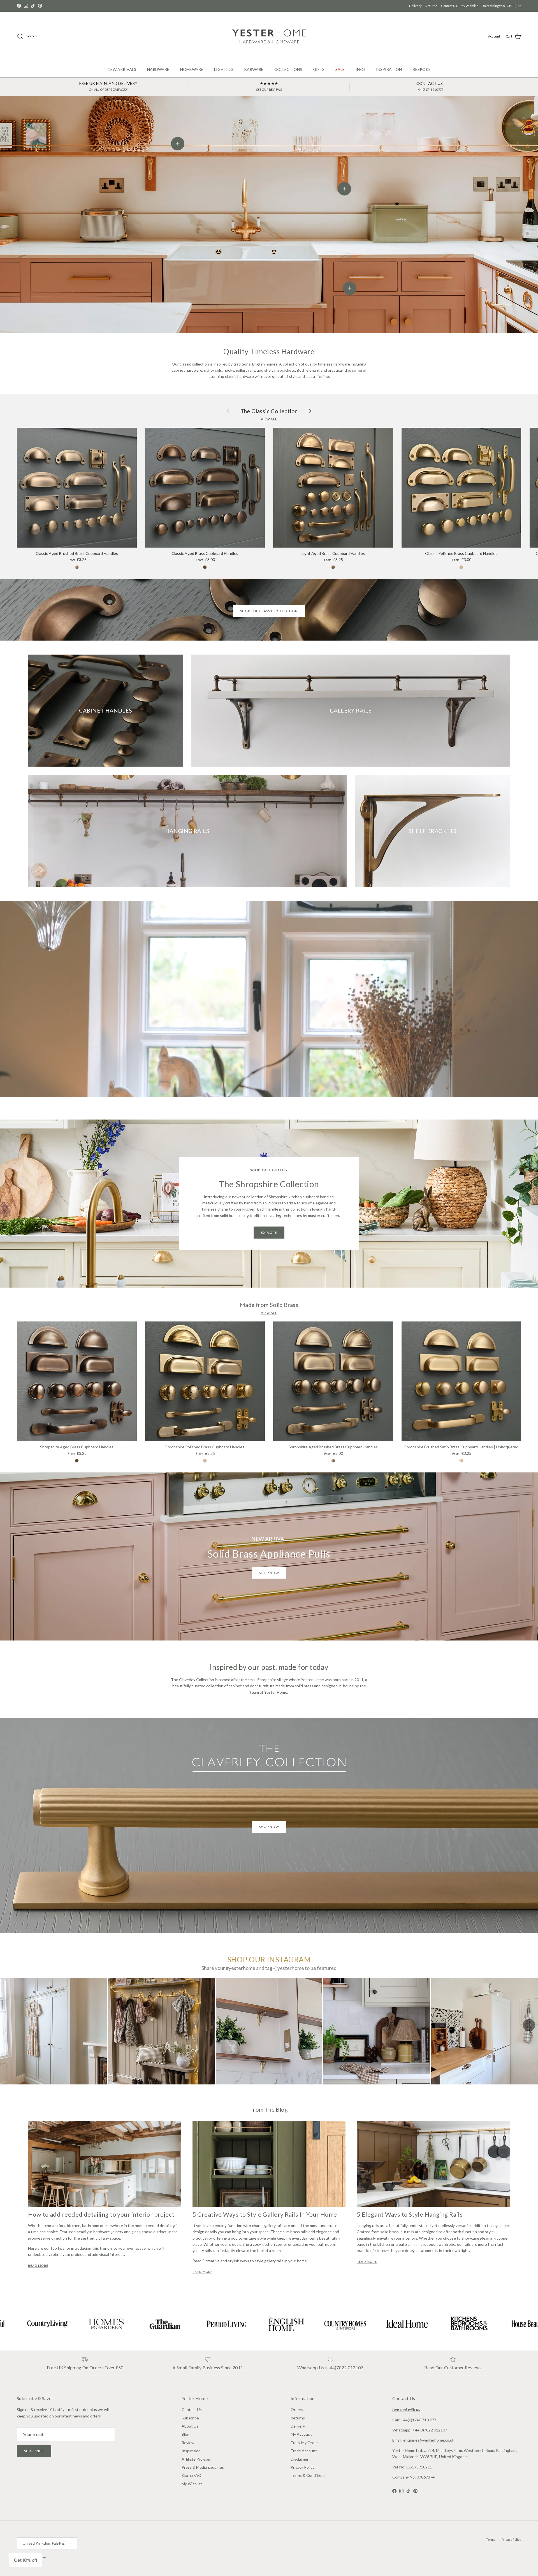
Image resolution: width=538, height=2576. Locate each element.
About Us (190, 2426)
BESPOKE (422, 69)
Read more (38, 2266)
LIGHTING (224, 69)
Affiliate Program (196, 2459)
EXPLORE (269, 1233)
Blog (185, 2434)
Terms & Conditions (308, 2475)
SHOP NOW (269, 1827)
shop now (269, 1573)
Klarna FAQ (192, 2475)
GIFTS (319, 69)
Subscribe (34, 2451)
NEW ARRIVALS (122, 69)
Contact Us (449, 6)
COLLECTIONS (288, 69)
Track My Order (304, 2443)
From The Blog (269, 2109)
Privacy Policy (302, 2467)
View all (269, 419)
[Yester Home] (269, 36)
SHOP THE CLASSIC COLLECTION (269, 611)
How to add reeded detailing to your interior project (101, 2214)
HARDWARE (158, 69)
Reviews (189, 2443)
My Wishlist (469, 6)
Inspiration (191, 2451)
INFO (360, 69)
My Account (301, 2434)
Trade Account (304, 2451)
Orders (297, 2409)
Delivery (415, 6)
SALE (340, 69)
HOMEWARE (192, 69)
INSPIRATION (389, 69)
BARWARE (254, 69)
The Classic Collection (269, 411)
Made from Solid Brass (269, 1305)
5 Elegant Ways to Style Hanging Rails (410, 2214)
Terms (491, 2539)
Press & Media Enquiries (203, 2467)
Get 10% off (26, 2560)
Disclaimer (300, 2459)
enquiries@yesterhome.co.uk (429, 2440)
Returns (431, 6)
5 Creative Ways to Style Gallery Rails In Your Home (265, 2214)
